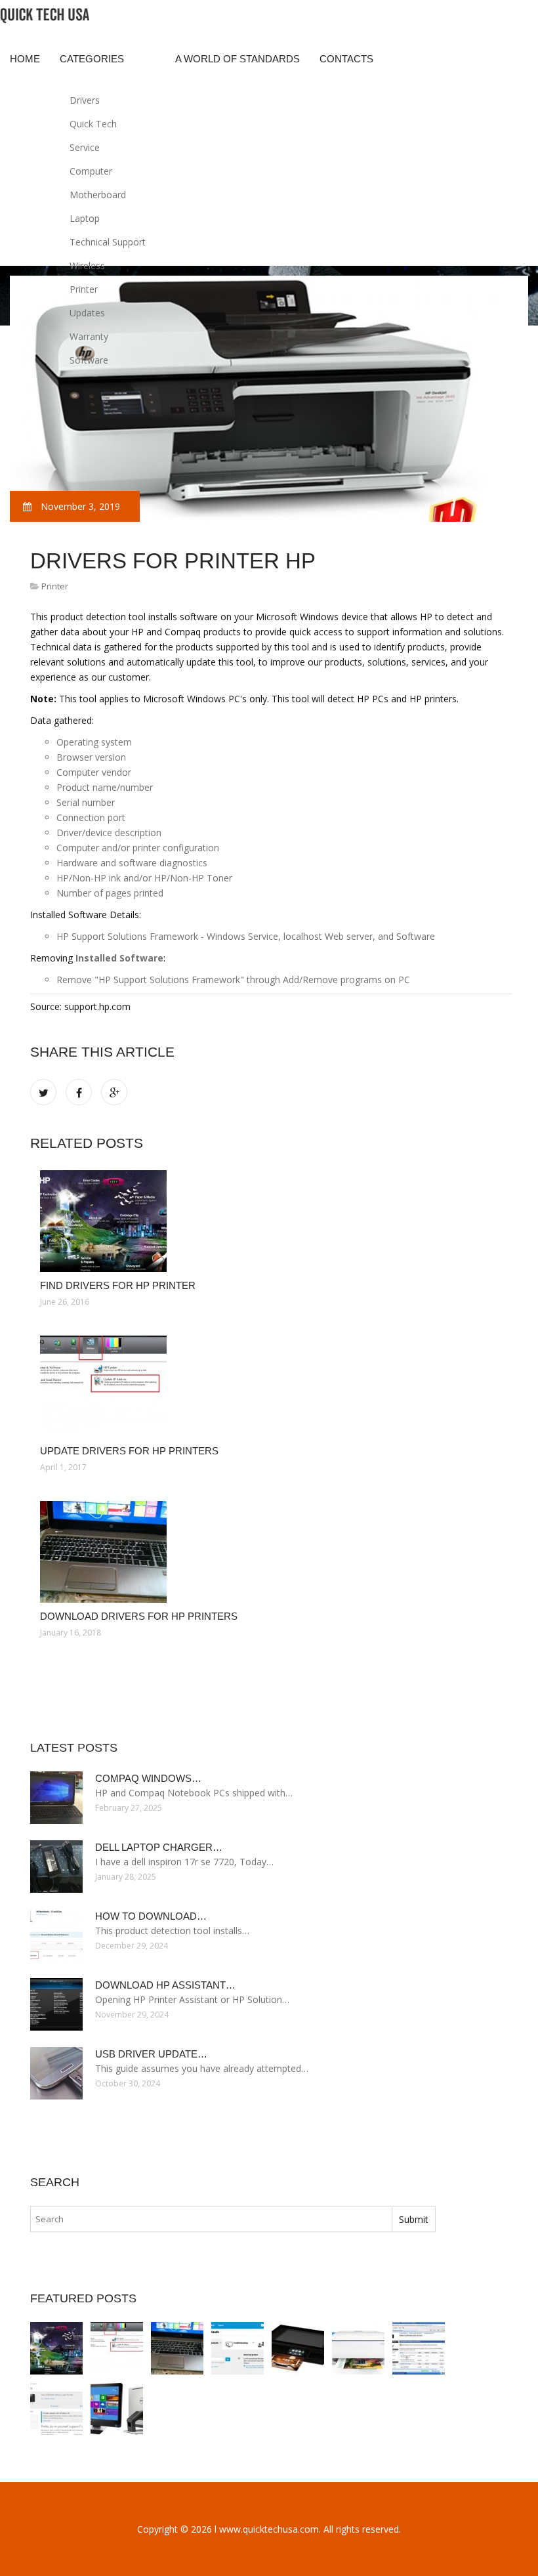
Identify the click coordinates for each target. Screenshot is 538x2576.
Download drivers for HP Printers (139, 1616)
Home (25, 59)
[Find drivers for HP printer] (271, 1221)
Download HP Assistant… (165, 1985)
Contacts (346, 59)
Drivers (85, 100)
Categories (92, 59)
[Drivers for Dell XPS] (117, 2409)
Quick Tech (93, 124)
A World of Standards (238, 59)
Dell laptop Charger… (159, 1847)
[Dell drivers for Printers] (56, 2409)
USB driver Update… (151, 2054)
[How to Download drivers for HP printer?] (358, 2348)
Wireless (87, 265)
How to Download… (151, 1916)
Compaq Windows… (148, 1778)
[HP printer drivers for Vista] (238, 2348)
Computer (91, 171)
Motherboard (98, 195)
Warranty (89, 336)
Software (89, 360)
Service (85, 147)
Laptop (85, 218)
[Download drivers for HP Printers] (271, 1552)
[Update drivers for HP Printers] (271, 1386)
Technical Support (108, 242)
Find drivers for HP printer (118, 1285)
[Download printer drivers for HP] (298, 2348)
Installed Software (119, 958)
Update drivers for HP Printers (129, 1451)
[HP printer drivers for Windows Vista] (419, 2348)
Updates (87, 313)
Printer (84, 289)
